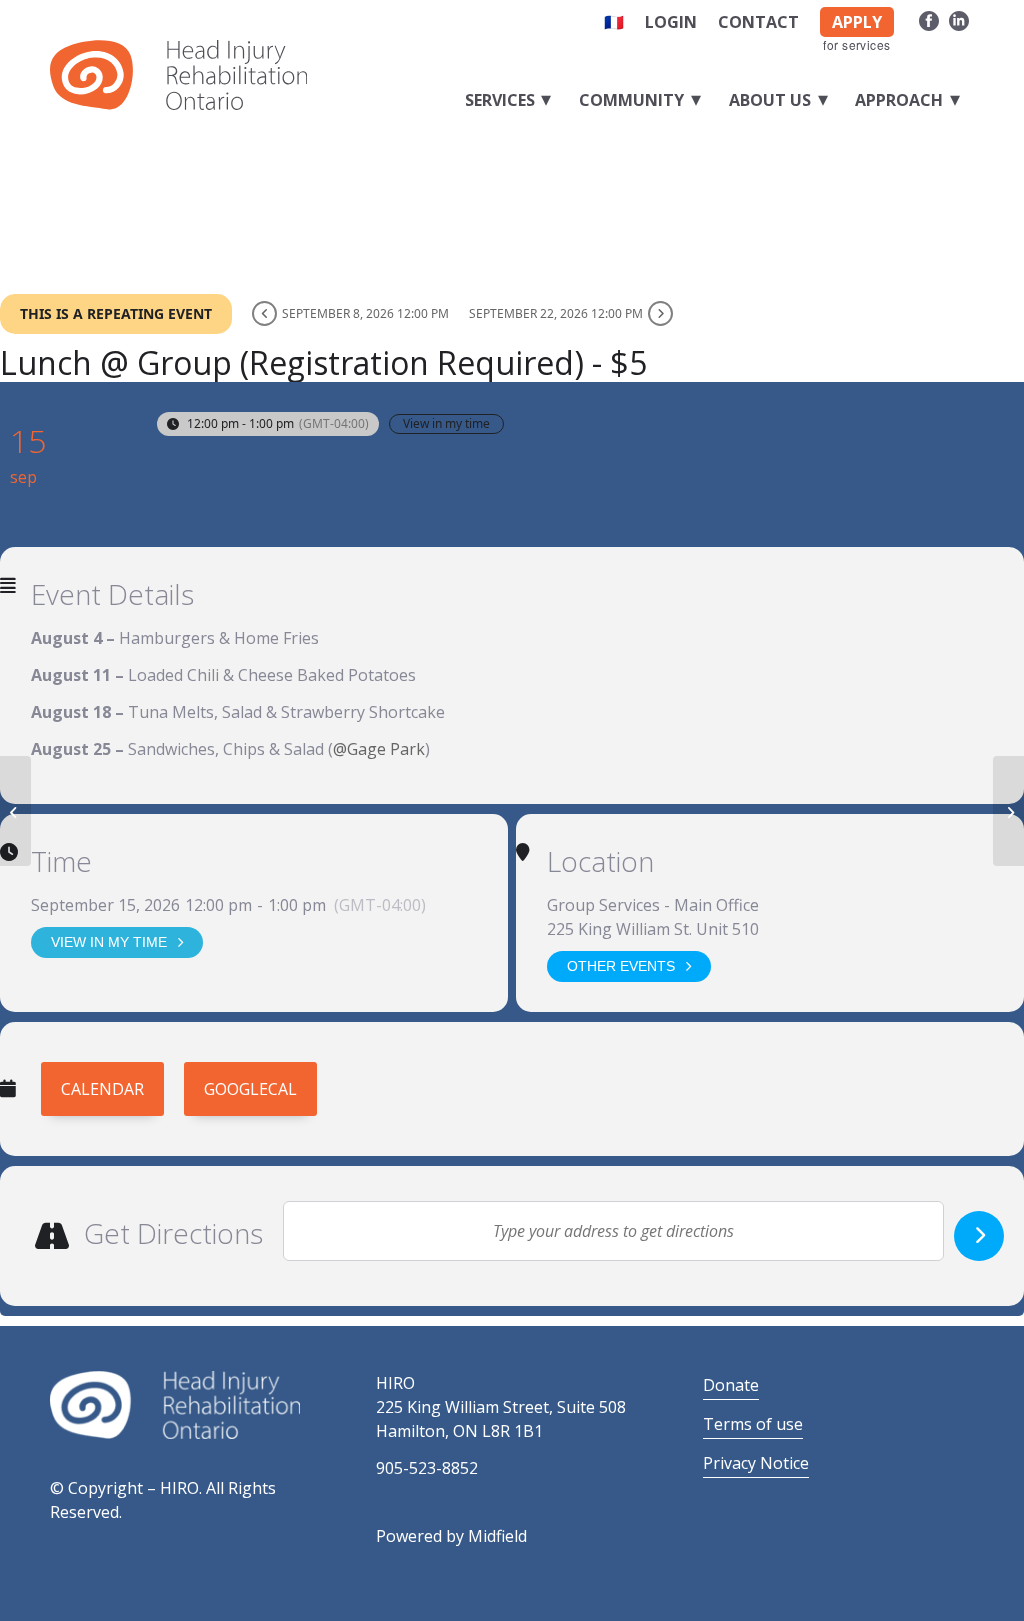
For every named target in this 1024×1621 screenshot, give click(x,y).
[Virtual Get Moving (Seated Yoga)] (15, 811)
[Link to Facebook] (928, 18)
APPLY (857, 22)
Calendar (102, 1089)
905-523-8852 (427, 1468)
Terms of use (753, 1424)
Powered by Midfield (451, 1536)
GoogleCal (250, 1089)
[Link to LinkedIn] (959, 18)
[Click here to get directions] (979, 1236)
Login (671, 22)
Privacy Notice (756, 1463)
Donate (731, 1385)
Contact (758, 22)
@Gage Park (379, 749)
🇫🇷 (614, 22)
